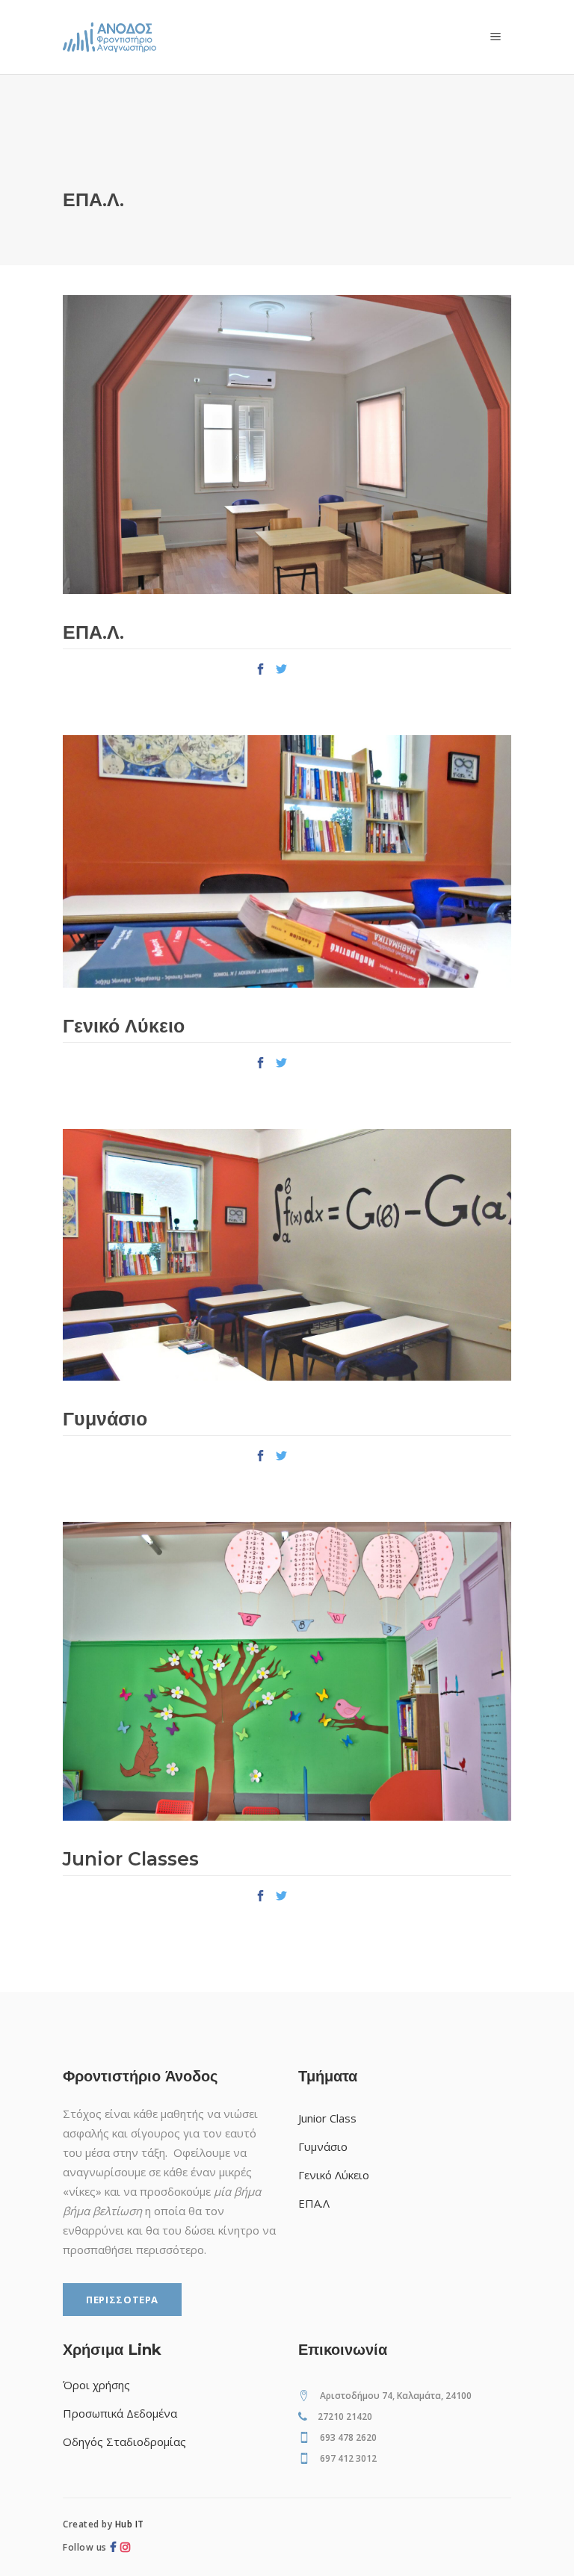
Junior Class (327, 2118)
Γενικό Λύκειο (124, 1026)
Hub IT (130, 2524)
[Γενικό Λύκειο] (287, 861)
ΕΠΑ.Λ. (93, 632)
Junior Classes (131, 1859)
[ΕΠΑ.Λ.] (287, 445)
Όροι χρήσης (96, 2385)
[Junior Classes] (287, 1671)
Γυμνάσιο (105, 1419)
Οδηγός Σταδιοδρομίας (124, 2442)
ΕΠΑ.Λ (314, 2203)
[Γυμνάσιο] (287, 1255)
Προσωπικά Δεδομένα (120, 2413)
